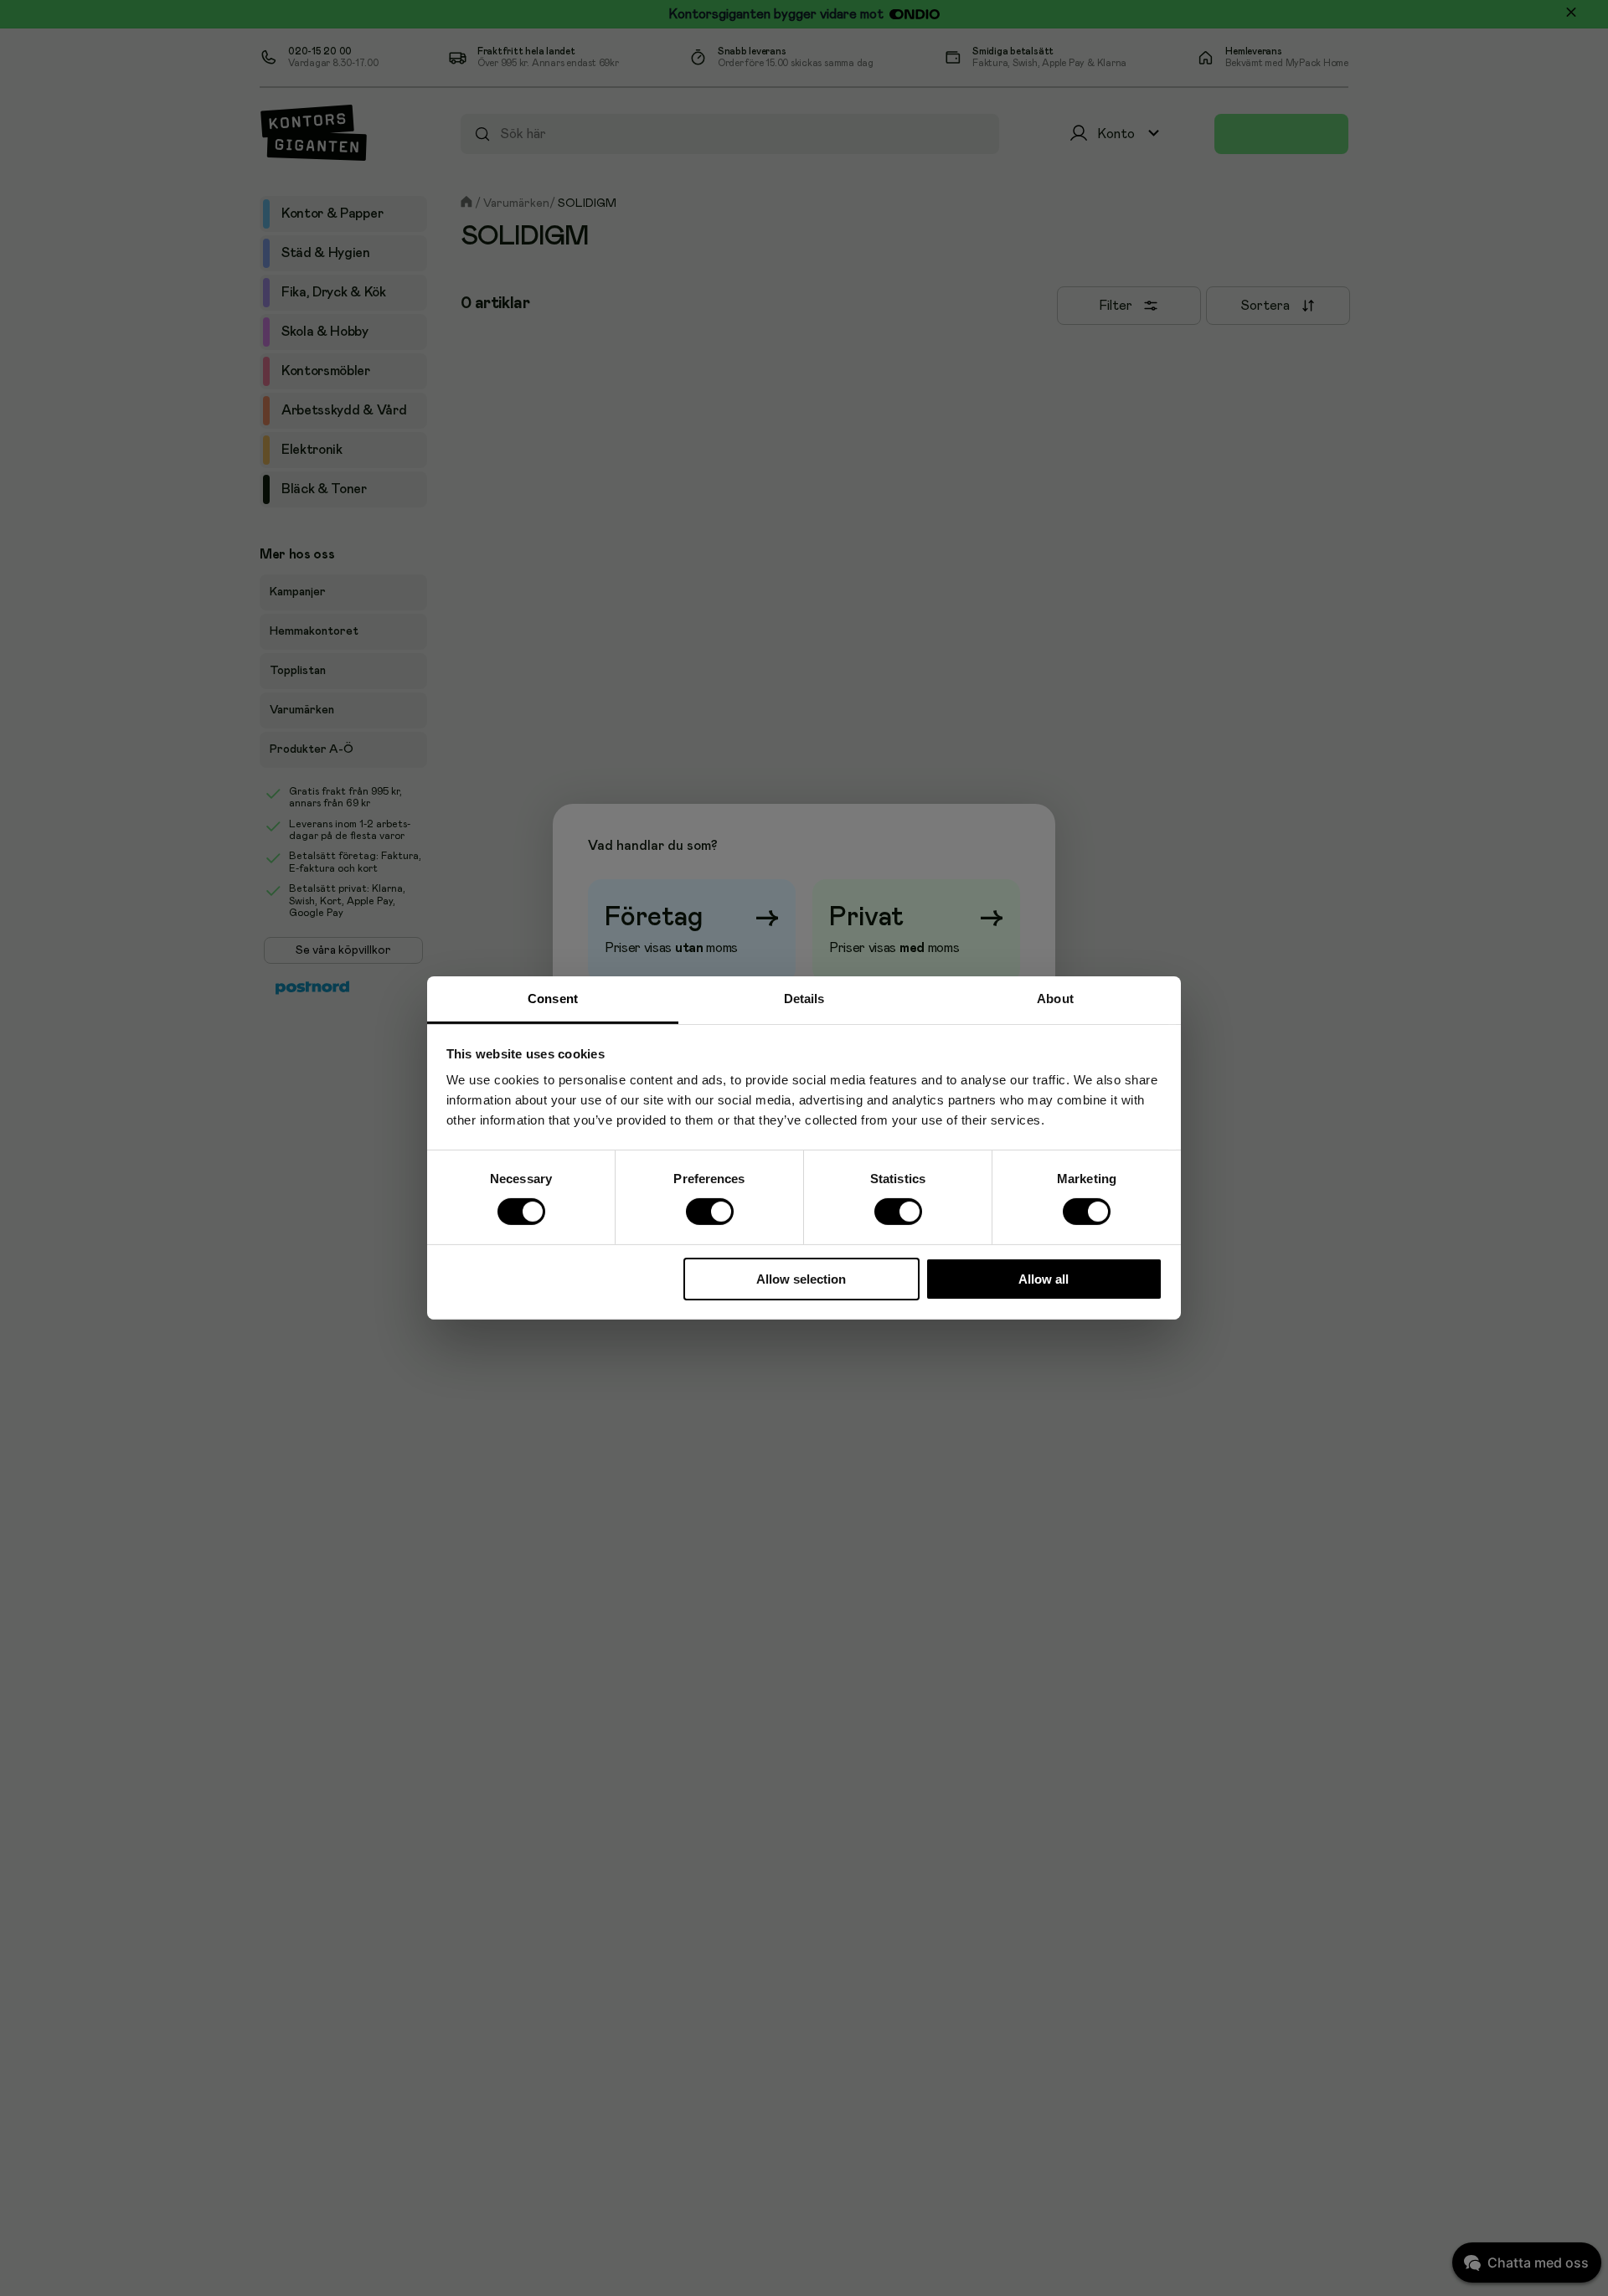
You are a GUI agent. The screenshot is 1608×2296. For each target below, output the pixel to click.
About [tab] (1055, 999)
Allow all (1044, 1279)
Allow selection (801, 1279)
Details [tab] (804, 999)
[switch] (709, 1212)
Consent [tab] (553, 999)
